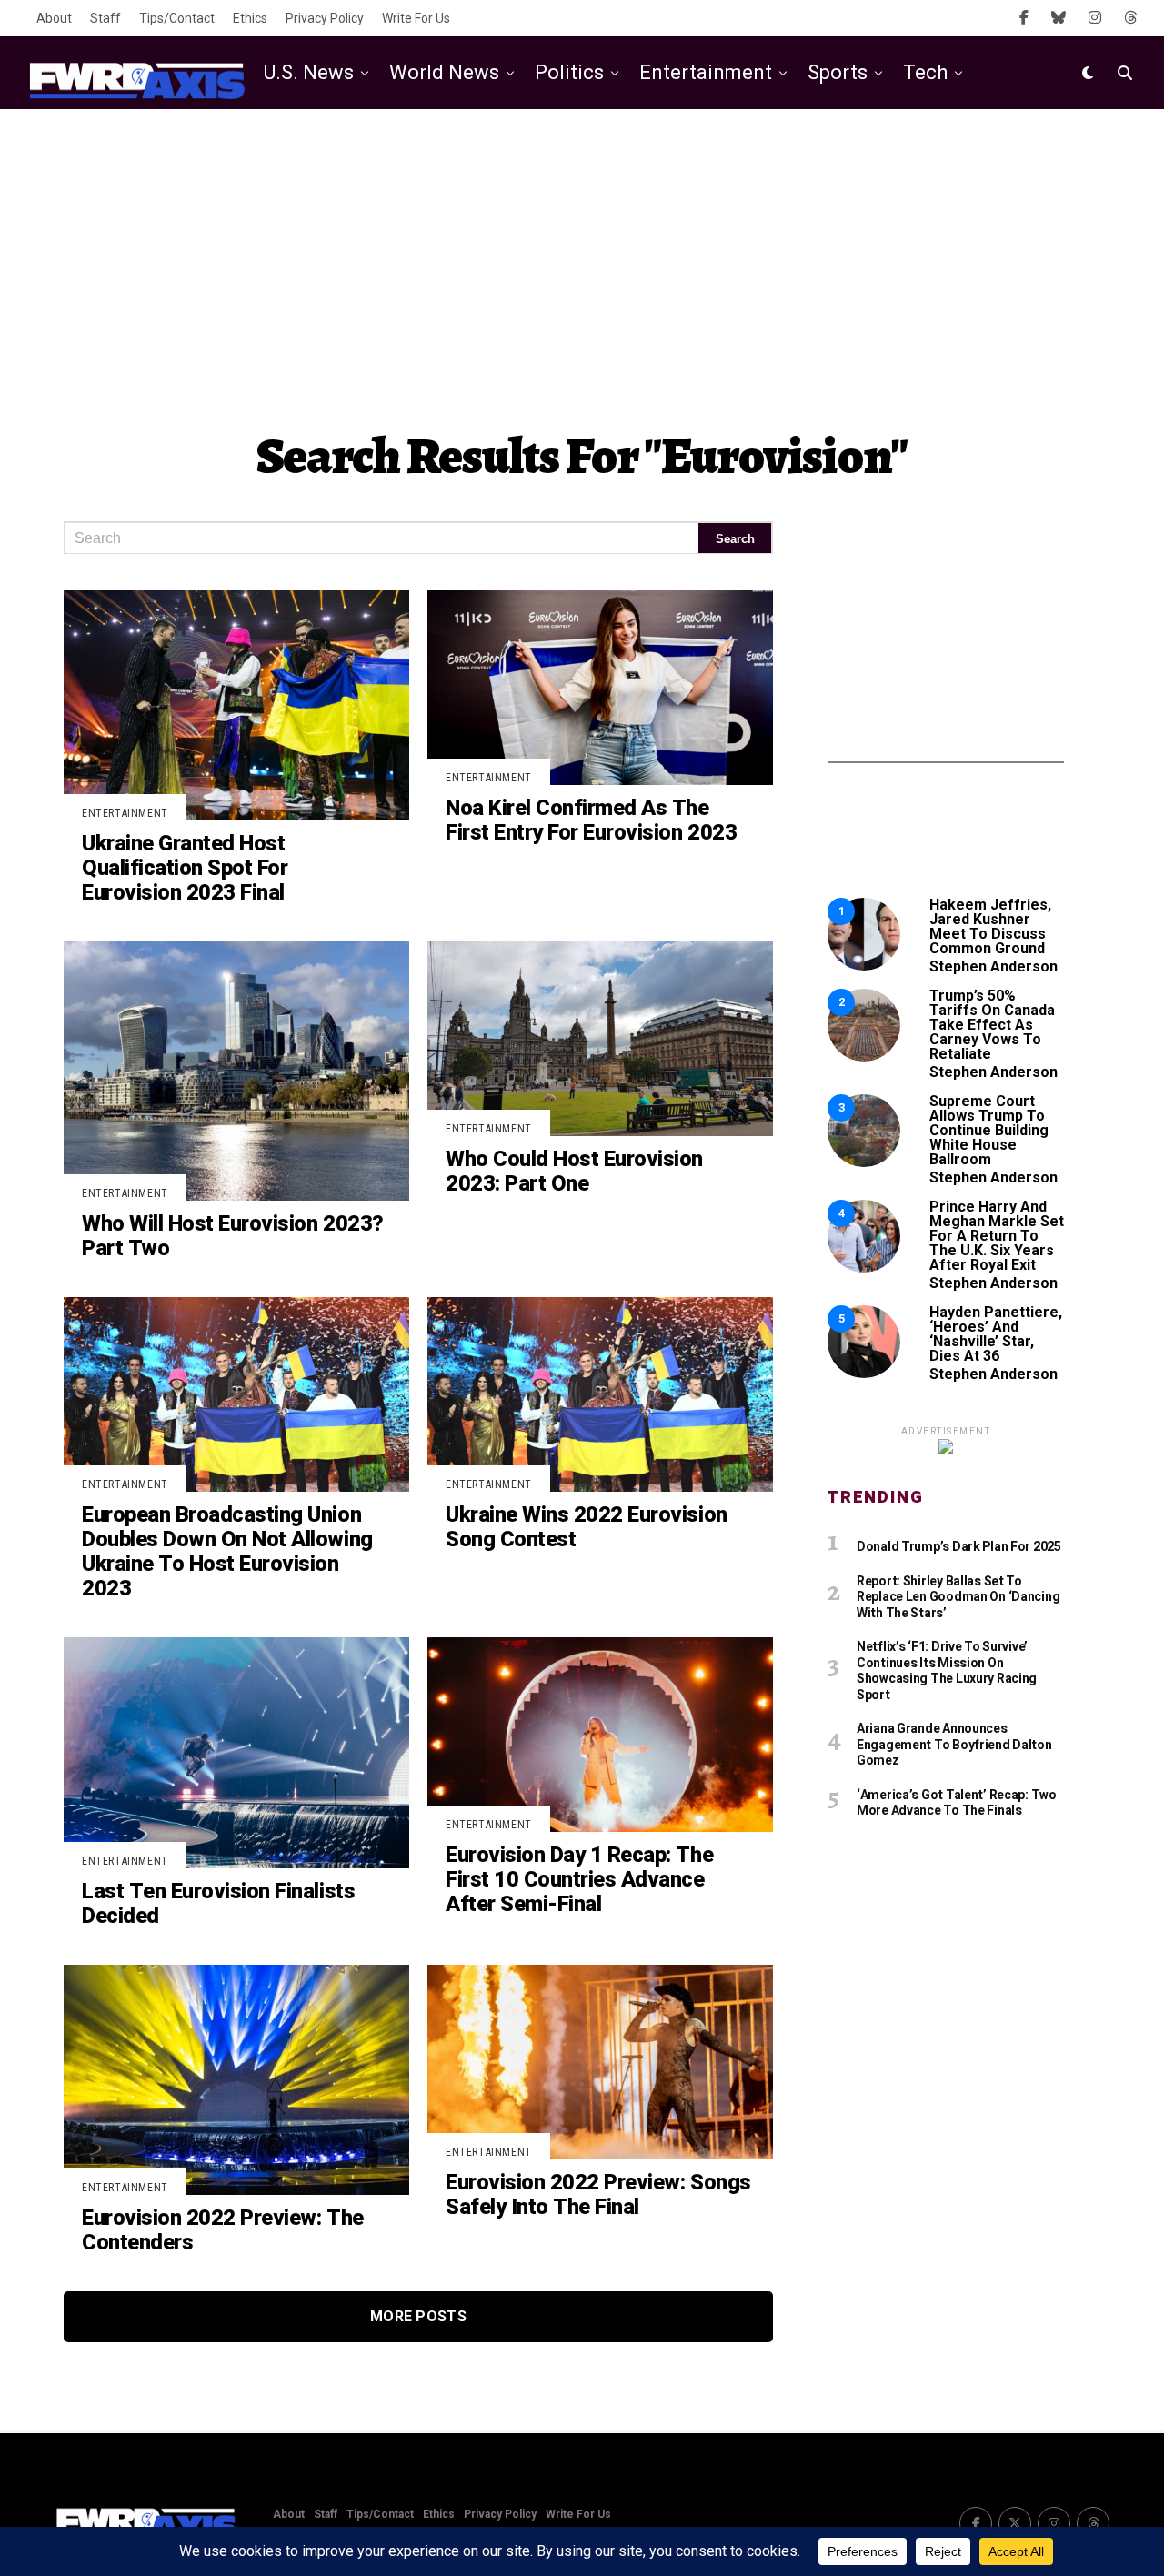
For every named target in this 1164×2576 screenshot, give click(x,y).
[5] (864, 1373)
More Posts (418, 2316)
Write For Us (416, 18)
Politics (569, 72)
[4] (864, 1268)
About (54, 18)
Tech (925, 72)
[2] (864, 1057)
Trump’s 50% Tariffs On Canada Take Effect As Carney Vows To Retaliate (992, 1025)
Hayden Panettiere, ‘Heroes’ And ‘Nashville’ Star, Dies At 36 (996, 1334)
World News (444, 72)
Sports (838, 72)
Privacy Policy (325, 18)
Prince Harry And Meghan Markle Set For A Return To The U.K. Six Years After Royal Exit (997, 1236)
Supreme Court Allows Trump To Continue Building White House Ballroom (989, 1130)
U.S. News (309, 72)
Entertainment (706, 72)
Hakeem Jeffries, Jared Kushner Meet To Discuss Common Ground (990, 926)
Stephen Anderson (993, 966)
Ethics (250, 18)
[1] (864, 966)
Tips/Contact (177, 18)
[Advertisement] (582, 255)
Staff (105, 18)
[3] (864, 1162)
